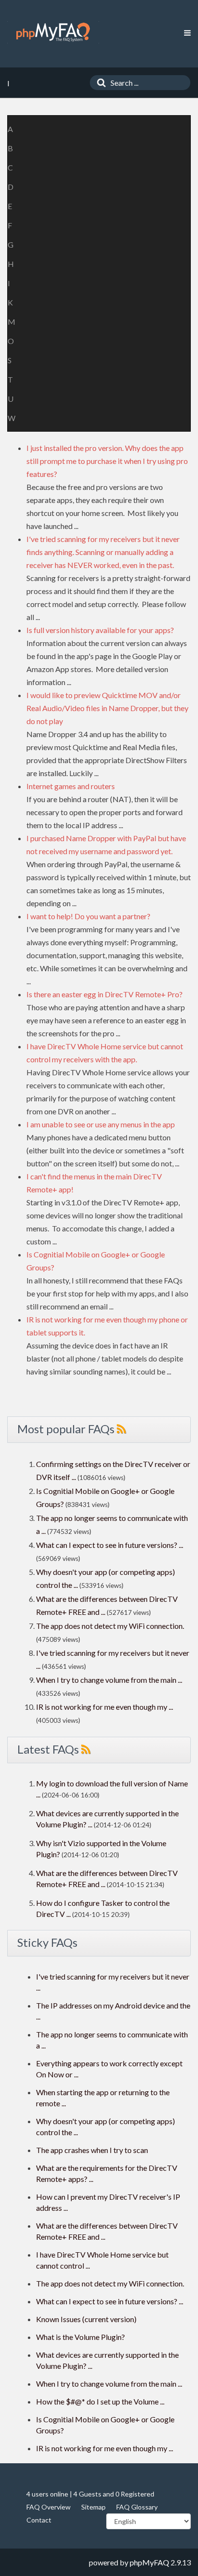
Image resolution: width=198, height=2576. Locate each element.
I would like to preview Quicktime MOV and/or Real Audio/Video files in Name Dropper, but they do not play (107, 708)
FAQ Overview (49, 2507)
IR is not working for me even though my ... (105, 1707)
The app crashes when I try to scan (92, 2150)
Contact (39, 2520)
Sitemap (93, 2507)
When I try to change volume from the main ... (109, 1680)
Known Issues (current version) (86, 2319)
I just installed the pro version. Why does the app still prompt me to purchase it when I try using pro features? (107, 461)
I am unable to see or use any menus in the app (101, 1124)
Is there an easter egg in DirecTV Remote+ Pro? (105, 994)
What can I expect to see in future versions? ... (110, 1545)
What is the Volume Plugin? (80, 2337)
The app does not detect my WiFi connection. (110, 1626)
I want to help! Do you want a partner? (88, 916)
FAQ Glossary (137, 2507)
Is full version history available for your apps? (100, 630)
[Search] (99, 83)
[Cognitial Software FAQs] (53, 32)
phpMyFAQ (149, 2562)
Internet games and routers (71, 786)
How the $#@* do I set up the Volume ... (100, 2401)
